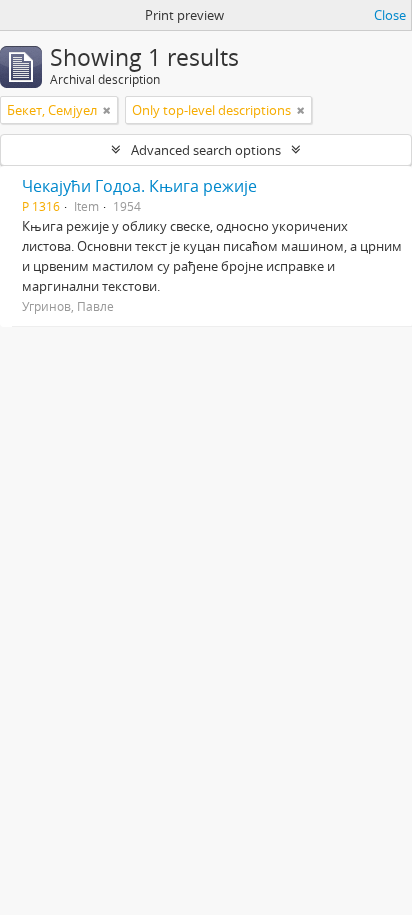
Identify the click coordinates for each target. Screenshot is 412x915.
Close (390, 15)
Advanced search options (206, 150)
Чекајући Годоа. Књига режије (139, 186)
